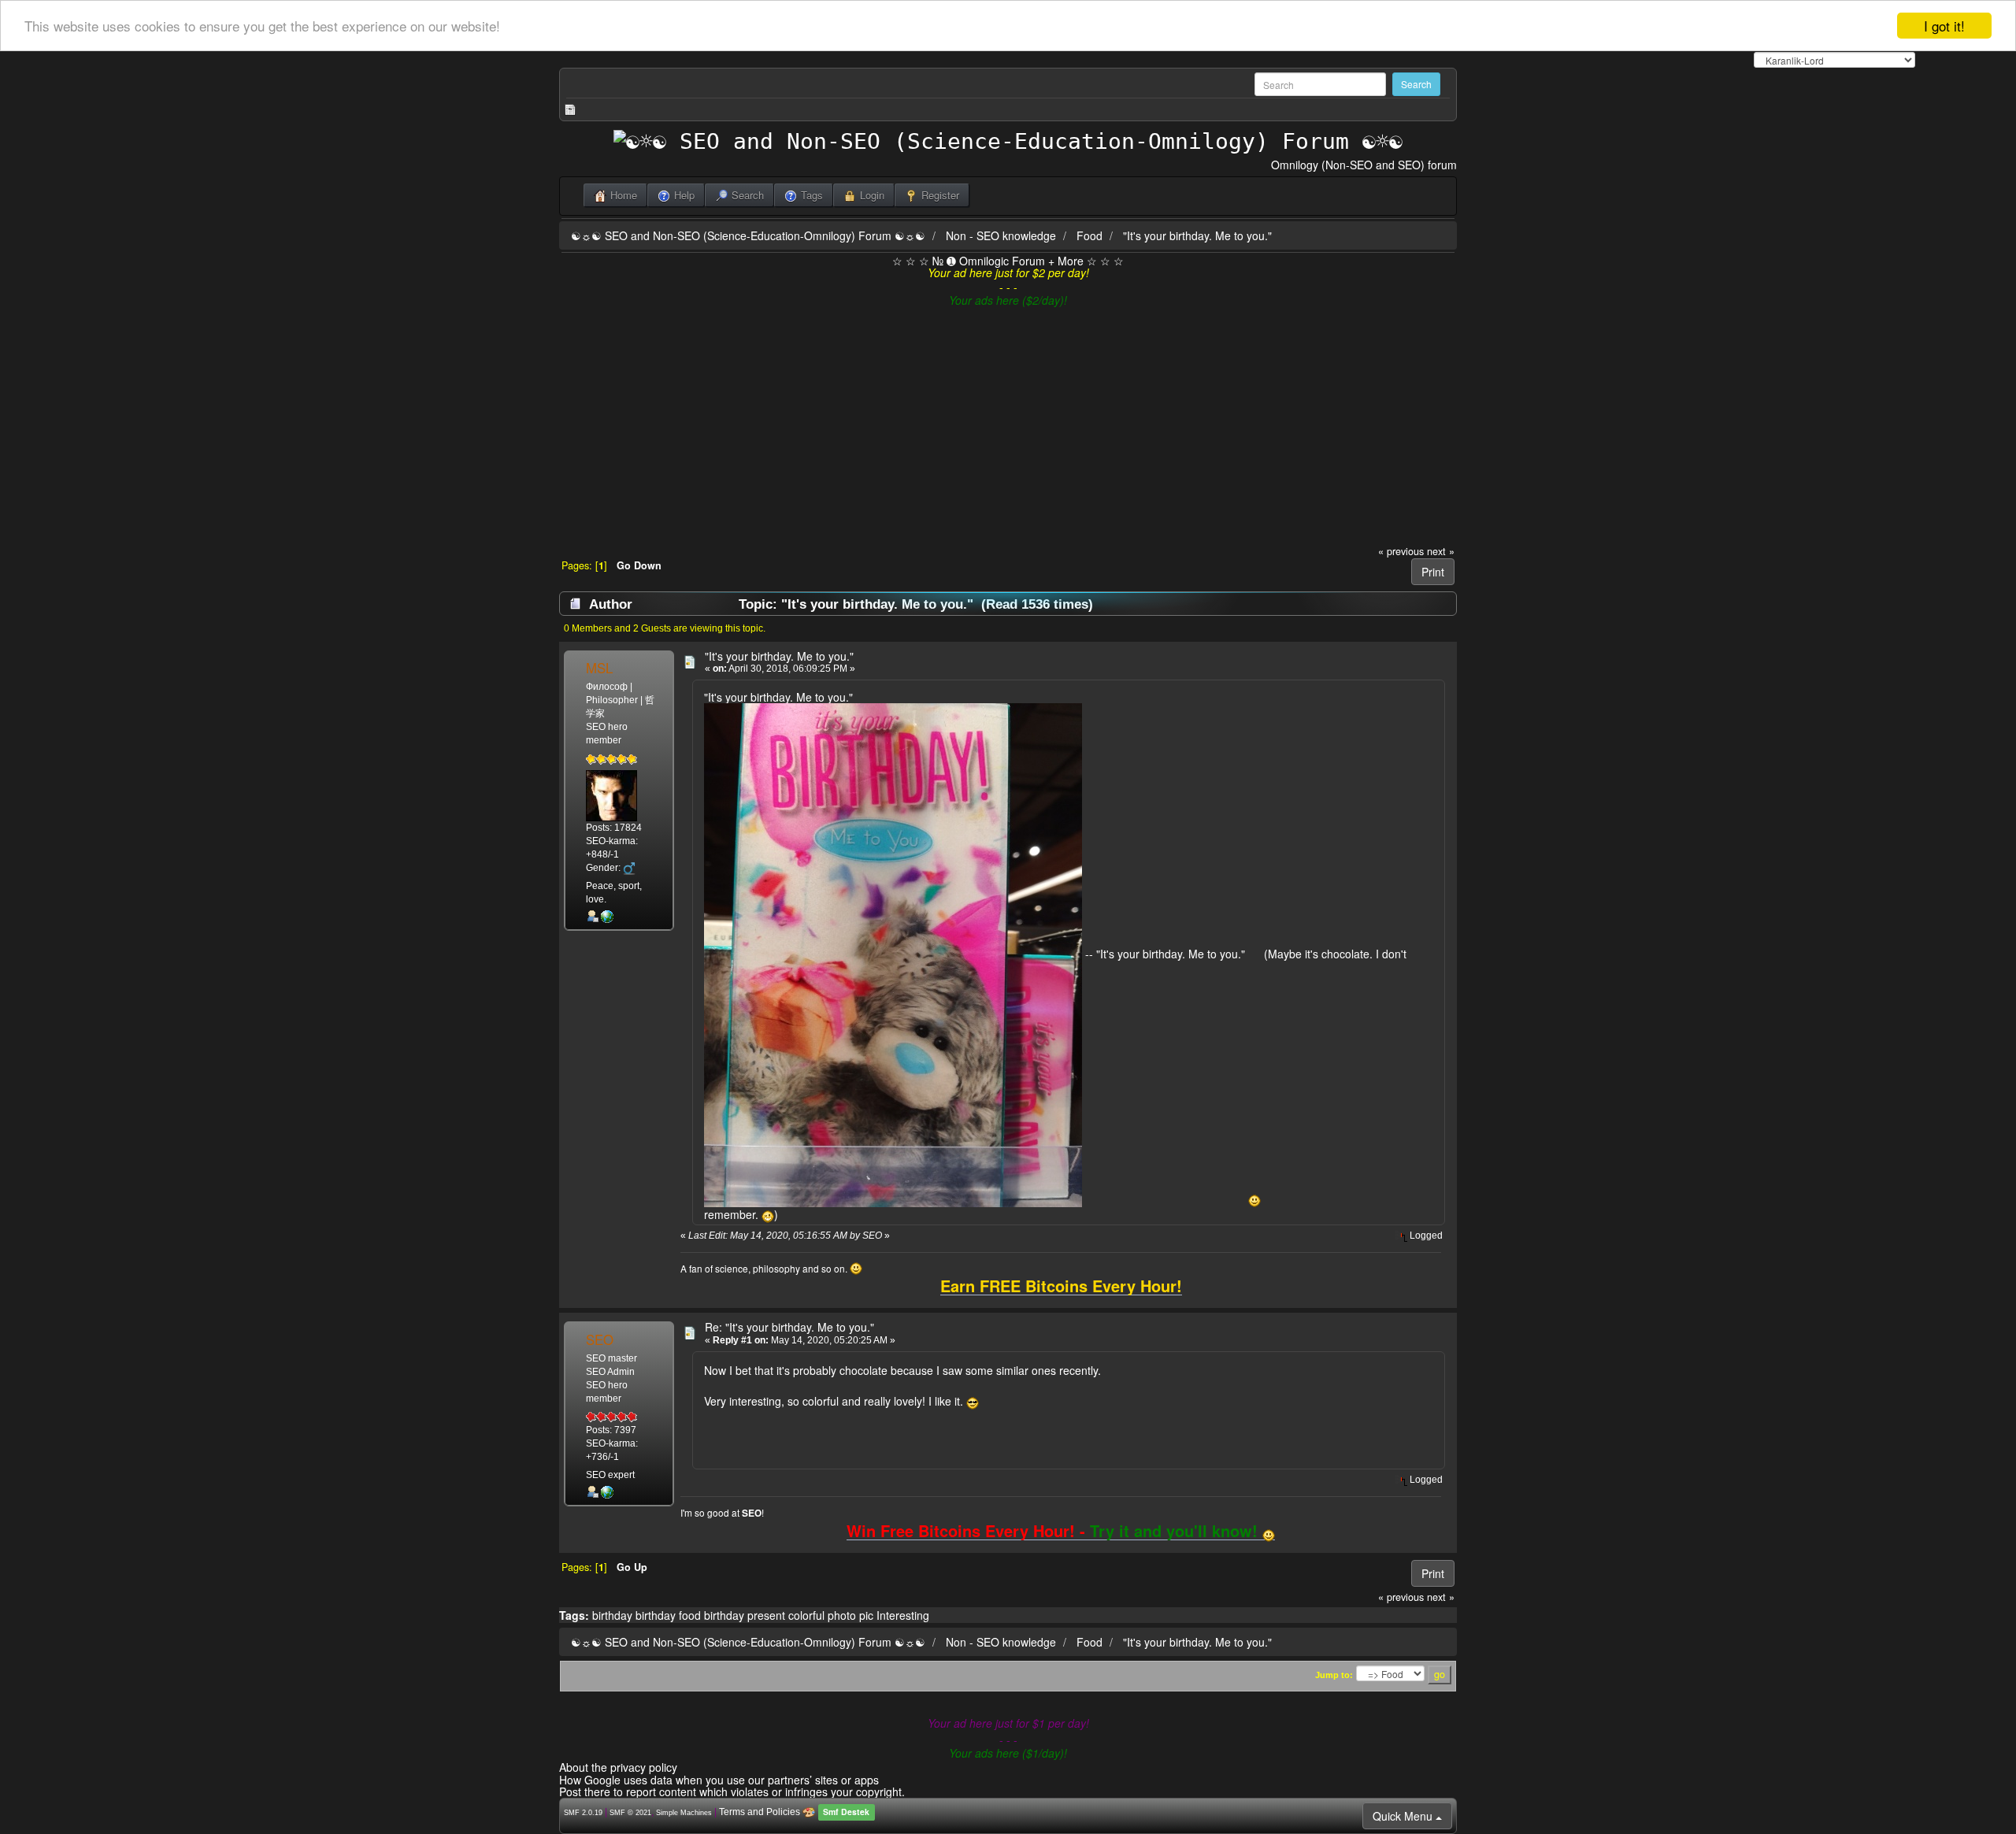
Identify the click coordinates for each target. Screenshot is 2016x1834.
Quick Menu (1404, 1816)
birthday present (745, 1615)
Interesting (903, 1615)
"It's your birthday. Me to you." (1197, 235)
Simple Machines (684, 1813)
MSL (599, 668)
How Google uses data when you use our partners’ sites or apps (719, 1780)
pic (866, 1615)
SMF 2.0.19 (583, 1813)
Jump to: (1334, 1675)
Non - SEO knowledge (1001, 235)
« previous (1401, 551)
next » (1441, 551)
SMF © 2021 (630, 1813)
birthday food (668, 1615)
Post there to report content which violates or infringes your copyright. (732, 1791)
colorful (806, 1615)
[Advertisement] (1008, 427)
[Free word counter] (607, 917)
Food (1090, 235)
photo (842, 1615)
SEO (600, 1339)
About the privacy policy (618, 1767)
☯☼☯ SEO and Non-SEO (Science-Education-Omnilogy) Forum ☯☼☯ (748, 235)
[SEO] (607, 1491)
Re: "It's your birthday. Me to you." (789, 1327)
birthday (612, 1615)
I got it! (1944, 26)
